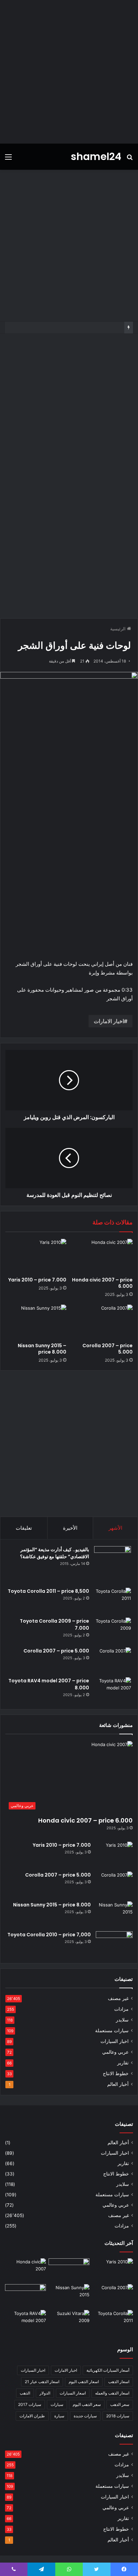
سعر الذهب (120, 2404)
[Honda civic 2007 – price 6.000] (102, 1256)
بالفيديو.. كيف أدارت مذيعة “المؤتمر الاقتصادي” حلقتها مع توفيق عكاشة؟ (55, 1553)
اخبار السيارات (115, 2041)
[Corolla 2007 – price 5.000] (102, 1322)
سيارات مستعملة (112, 2031)
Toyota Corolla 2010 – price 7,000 (49, 1935)
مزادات (121, 2009)
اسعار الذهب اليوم (84, 2382)
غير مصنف (118, 1998)
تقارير (123, 2063)
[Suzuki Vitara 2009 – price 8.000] (69, 2322)
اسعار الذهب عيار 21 (42, 2382)
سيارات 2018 (118, 2416)
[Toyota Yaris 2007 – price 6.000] (69, 2270)
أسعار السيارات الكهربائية (108, 2370)
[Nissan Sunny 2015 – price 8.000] (36, 1322)
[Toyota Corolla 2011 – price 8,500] (113, 1600)
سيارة (59, 2416)
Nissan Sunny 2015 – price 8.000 (42, 1349)
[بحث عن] (130, 159)
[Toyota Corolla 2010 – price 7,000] (114, 1944)
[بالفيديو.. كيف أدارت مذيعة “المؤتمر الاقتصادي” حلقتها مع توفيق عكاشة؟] (113, 1565)
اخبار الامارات (109, 1021)
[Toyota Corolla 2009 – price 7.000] (113, 1630)
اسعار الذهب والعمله (112, 2393)
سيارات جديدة (85, 2416)
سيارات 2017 (30, 2404)
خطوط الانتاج (116, 2073)
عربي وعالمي (115, 2052)
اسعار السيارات (73, 2393)
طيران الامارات (32, 2416)
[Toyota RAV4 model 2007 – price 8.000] (113, 1690)
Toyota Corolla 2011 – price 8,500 (48, 1591)
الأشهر (115, 1528)
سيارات (57, 2404)
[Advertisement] (69, 72)
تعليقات (24, 1528)
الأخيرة (70, 1528)
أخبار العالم (118, 2084)
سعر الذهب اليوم (87, 2404)
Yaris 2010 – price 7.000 (37, 1280)
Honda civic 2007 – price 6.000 (102, 1283)
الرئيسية (119, 629)
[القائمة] (8, 159)
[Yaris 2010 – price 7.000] (36, 1256)
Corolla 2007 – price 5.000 (108, 1349)
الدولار (45, 2393)
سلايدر (122, 2020)
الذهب (25, 2393)
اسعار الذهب (119, 2382)
